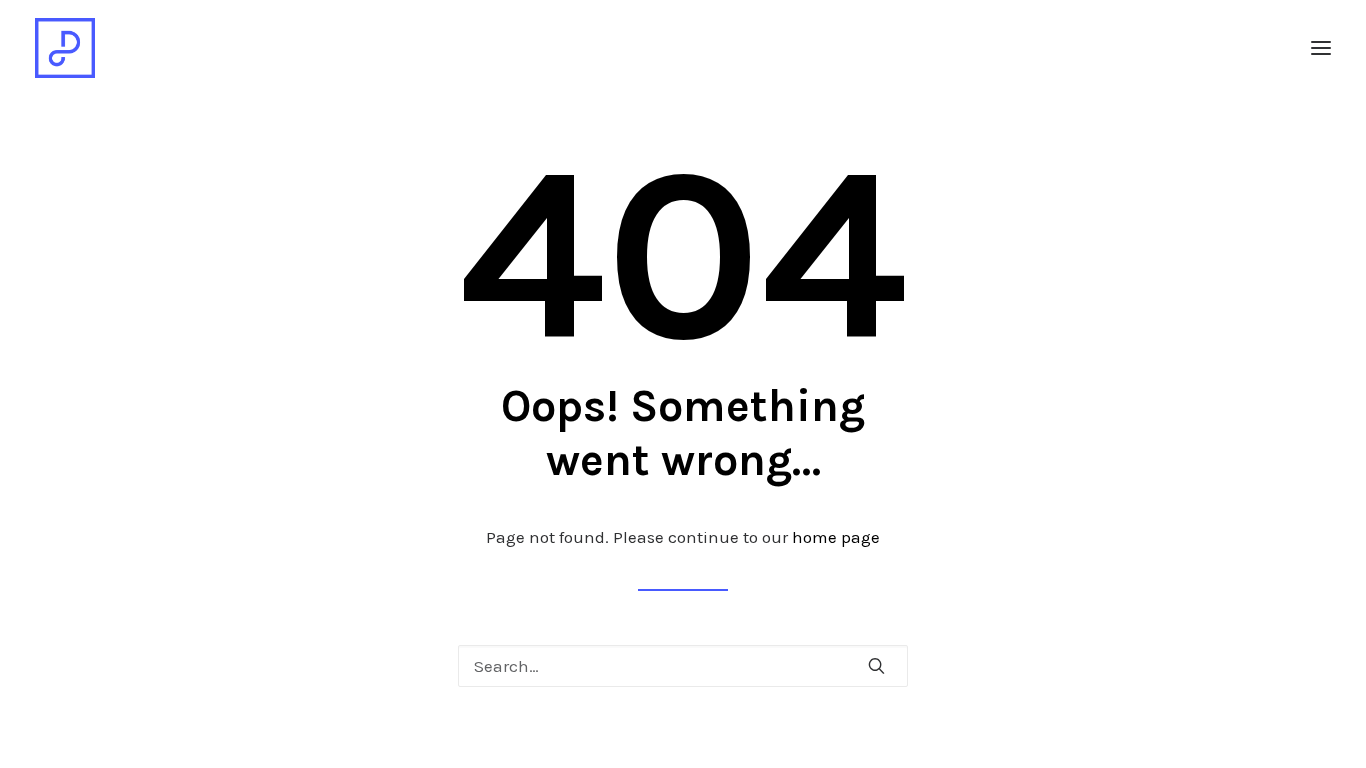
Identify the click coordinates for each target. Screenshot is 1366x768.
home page (836, 537)
